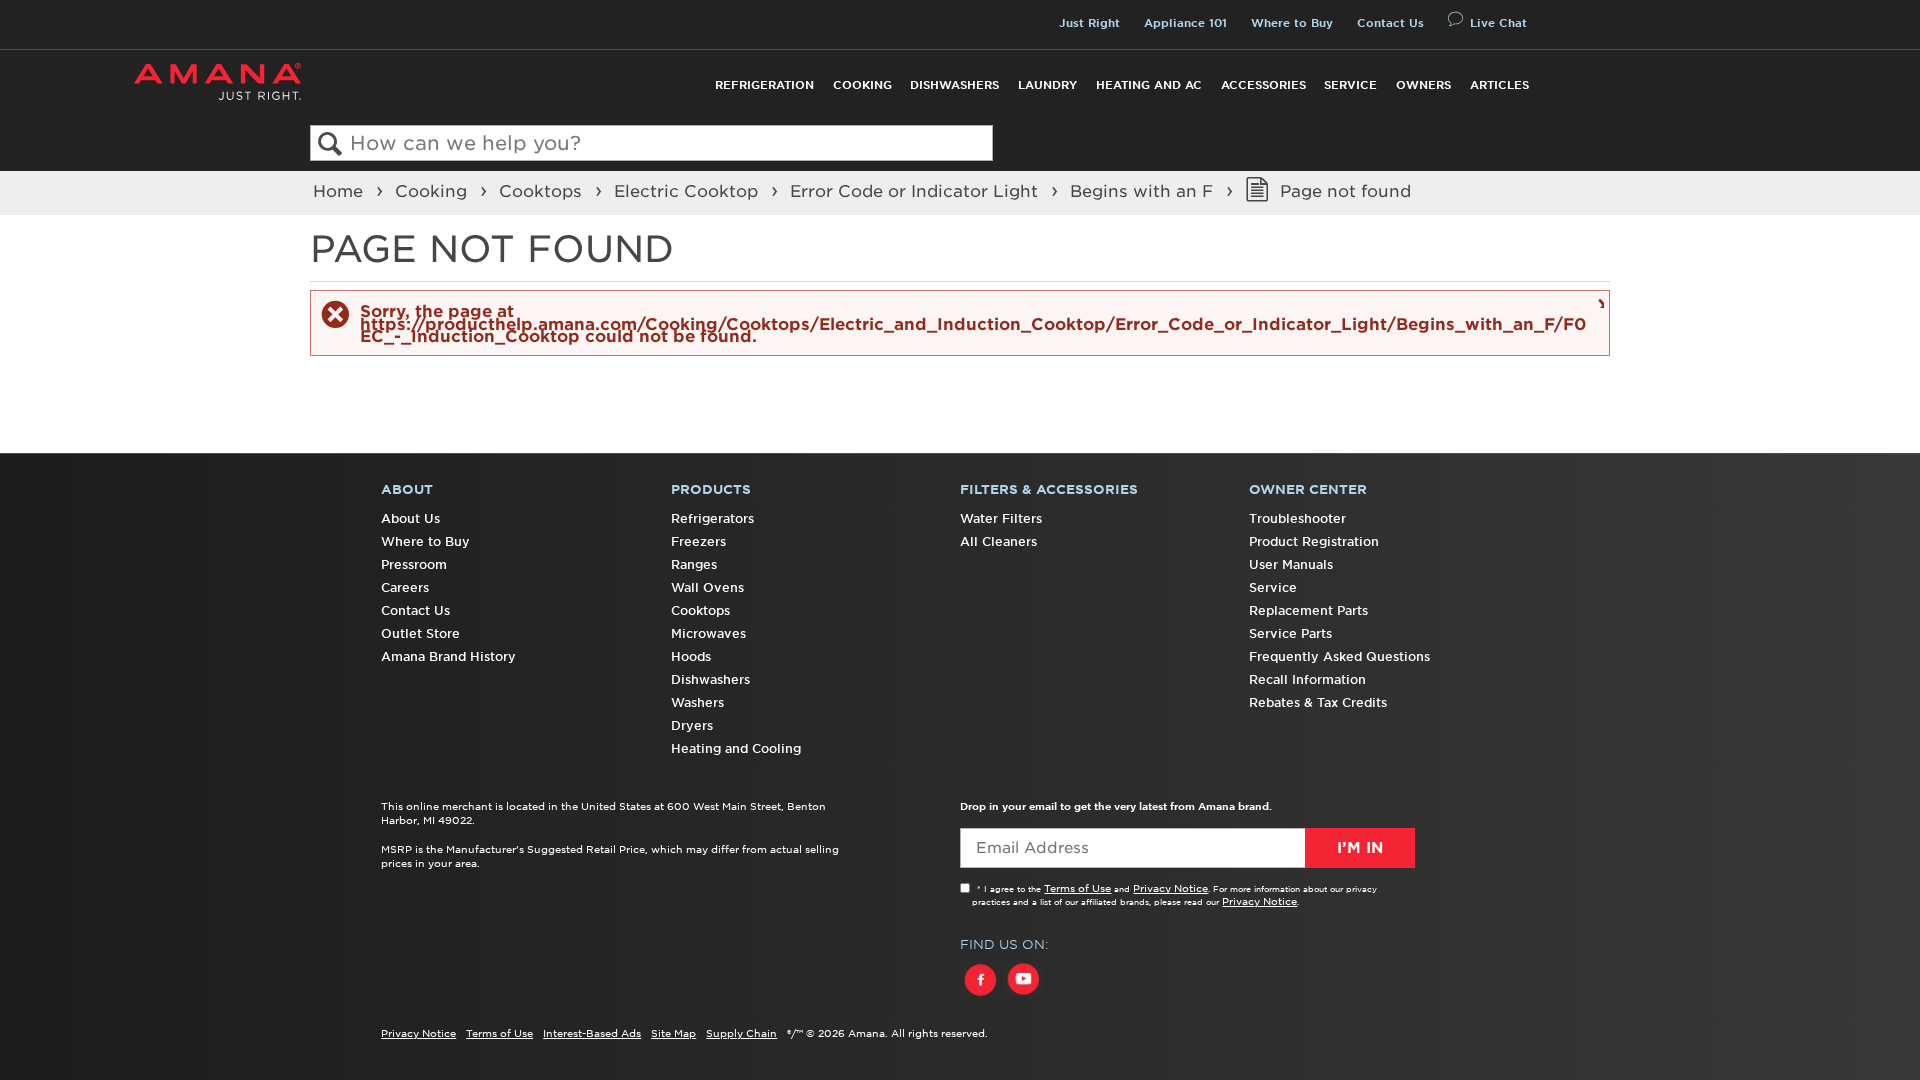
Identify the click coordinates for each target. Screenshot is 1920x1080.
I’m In (1360, 848)
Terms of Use (1077, 888)
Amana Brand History (448, 656)
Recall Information (1307, 679)
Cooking (862, 85)
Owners (1423, 85)
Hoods (691, 656)
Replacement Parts (1308, 610)
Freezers (698, 541)
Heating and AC (1149, 85)
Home (340, 191)
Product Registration (1314, 541)
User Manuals (1291, 564)
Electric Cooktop (688, 191)
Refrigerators (712, 518)
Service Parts (1290, 633)
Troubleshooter (1297, 518)
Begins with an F (1144, 191)
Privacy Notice (1170, 888)
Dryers (692, 725)
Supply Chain (741, 1033)
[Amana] (217, 81)
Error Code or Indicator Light (916, 191)
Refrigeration (764, 85)
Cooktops (543, 191)
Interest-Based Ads (592, 1033)
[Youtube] (1023, 998)
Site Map (673, 1033)
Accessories (1263, 85)
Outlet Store (420, 633)
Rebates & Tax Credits (1318, 702)
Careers (405, 587)
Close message (1598, 302)
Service (1350, 85)
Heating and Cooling (736, 748)
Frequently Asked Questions (1339, 656)
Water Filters (1001, 518)
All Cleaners (998, 541)
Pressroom (414, 564)
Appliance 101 (1185, 23)
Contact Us (1390, 23)
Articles (1499, 85)
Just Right (1089, 23)
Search (330, 144)
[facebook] (981, 998)
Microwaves (708, 633)
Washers (697, 702)
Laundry (1047, 85)
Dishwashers (954, 85)
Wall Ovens (707, 587)
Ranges (694, 564)
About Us (410, 518)
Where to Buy (1292, 23)
